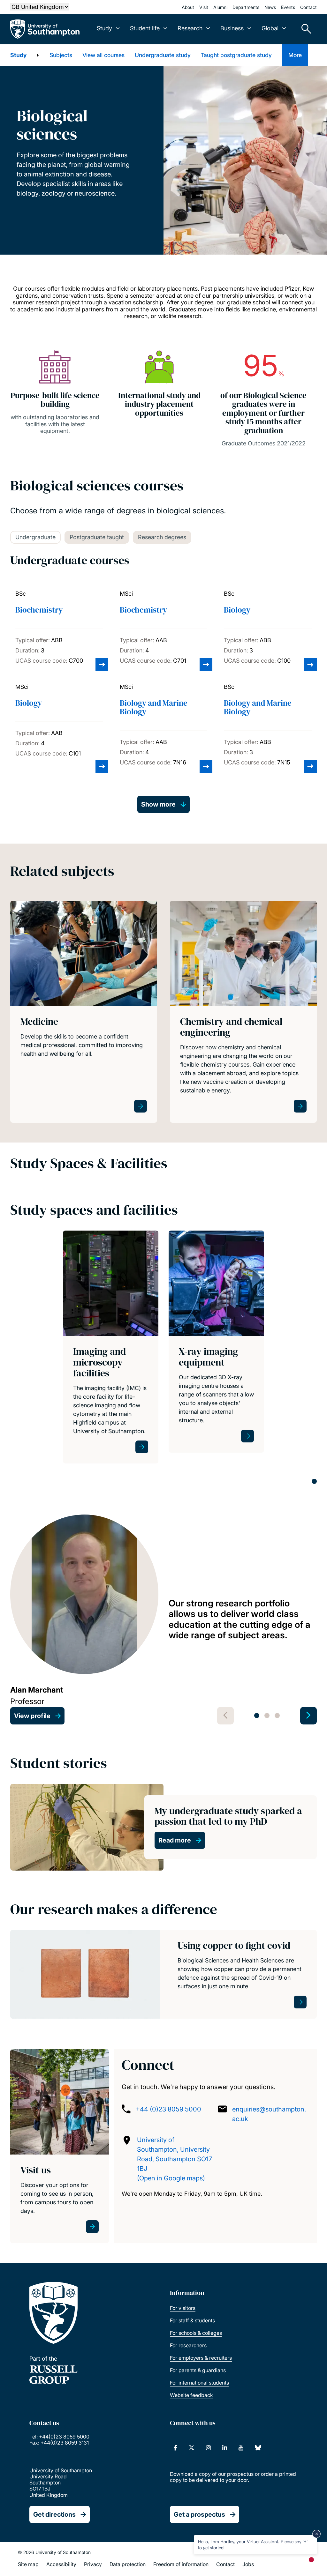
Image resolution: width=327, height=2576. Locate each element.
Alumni (220, 7)
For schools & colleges (196, 2333)
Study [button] (104, 28)
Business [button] (232, 28)
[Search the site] (304, 29)
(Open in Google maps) (171, 2178)
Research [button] (190, 28)
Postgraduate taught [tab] (97, 537)
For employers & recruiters (201, 2358)
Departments (246, 7)
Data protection (128, 2564)
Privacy (93, 2564)
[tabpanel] (111, 1347)
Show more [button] (158, 804)
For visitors (183, 2308)
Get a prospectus (199, 2514)
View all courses (103, 55)
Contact (308, 7)
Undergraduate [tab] (35, 537)
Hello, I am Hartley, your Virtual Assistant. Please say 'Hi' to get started (253, 2544)
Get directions (54, 2514)
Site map (28, 2564)
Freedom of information (181, 2564)
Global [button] (270, 28)
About (188, 7)
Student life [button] (145, 28)
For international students (199, 2383)
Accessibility (61, 2564)
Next (308, 1716)
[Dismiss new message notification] (316, 2534)
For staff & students (192, 2320)
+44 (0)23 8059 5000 (168, 2109)
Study (18, 55)
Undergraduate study (163, 55)
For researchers (188, 2345)
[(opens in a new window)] (175, 2448)
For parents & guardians (198, 2370)
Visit (204, 7)
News (270, 7)
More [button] (295, 55)
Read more (175, 1840)
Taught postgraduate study (236, 55)
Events (288, 7)
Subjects (61, 55)
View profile (32, 1716)
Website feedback (191, 2395)
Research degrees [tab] (162, 537)
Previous (225, 1716)
